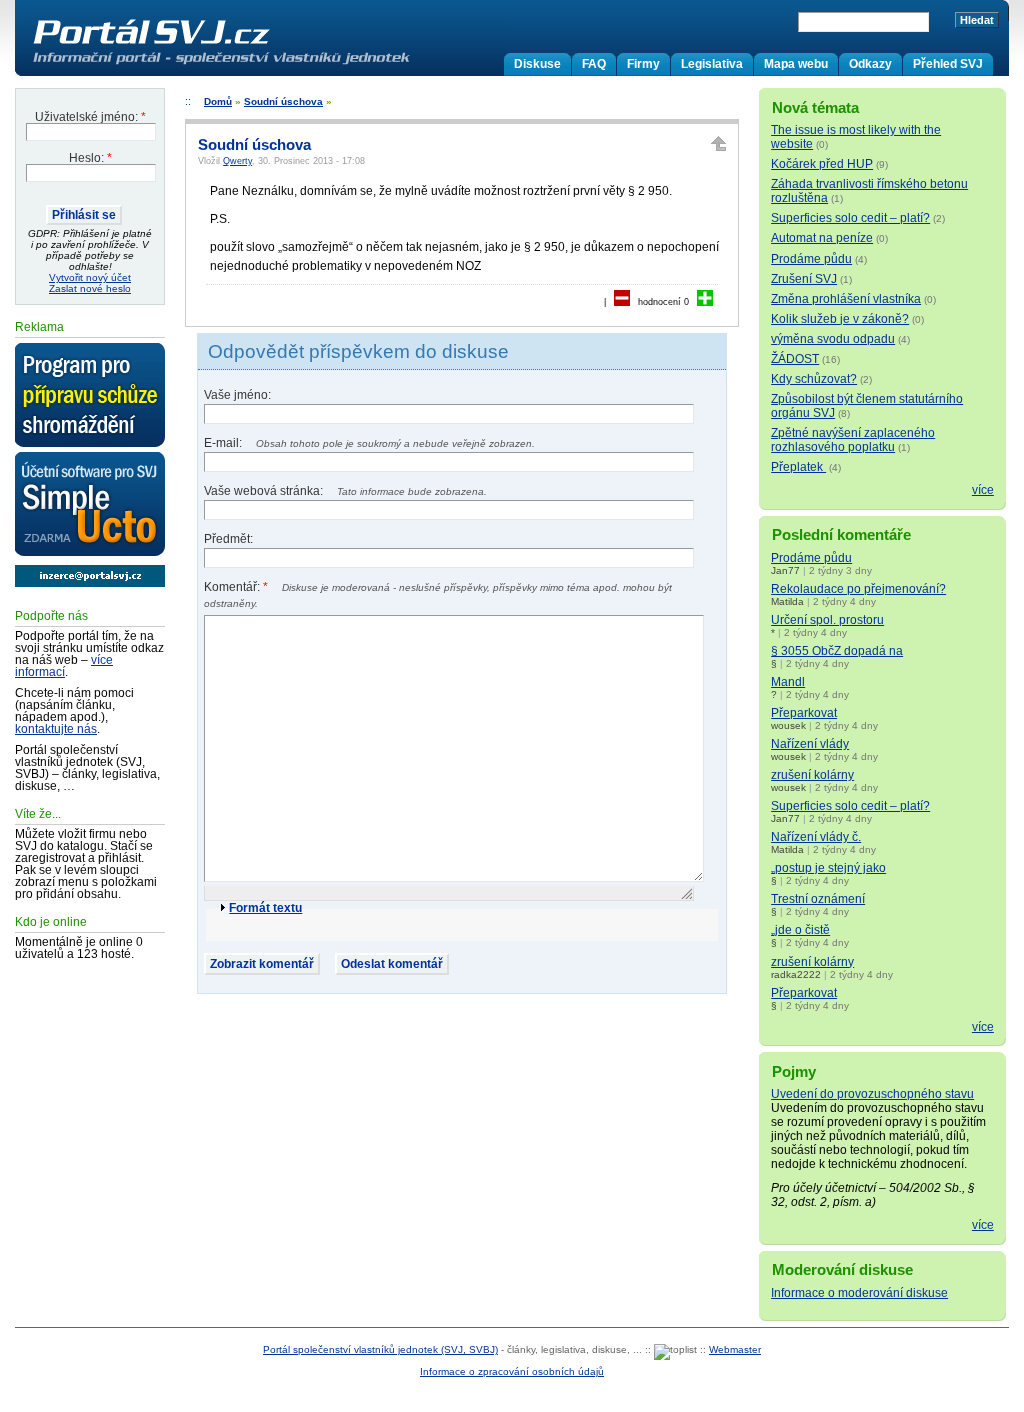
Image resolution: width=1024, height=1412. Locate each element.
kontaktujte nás (56, 729)
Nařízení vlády (810, 744)
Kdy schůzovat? (814, 379)
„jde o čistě (800, 930)
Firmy (643, 64)
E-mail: (224, 443)
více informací (64, 666)
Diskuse (537, 64)
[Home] (263, 64)
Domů (218, 101)
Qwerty (237, 161)
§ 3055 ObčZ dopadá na (837, 651)
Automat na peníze (822, 238)
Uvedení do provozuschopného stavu (872, 1094)
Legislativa (712, 64)
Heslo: (90, 158)
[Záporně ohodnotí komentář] (622, 302)
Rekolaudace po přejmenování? (858, 589)
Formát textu (265, 908)
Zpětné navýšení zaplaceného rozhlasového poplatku (853, 440)
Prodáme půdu (811, 259)
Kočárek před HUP (822, 164)
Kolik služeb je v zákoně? (840, 319)
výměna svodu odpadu (833, 339)
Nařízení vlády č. (816, 837)
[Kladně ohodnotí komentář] (705, 302)
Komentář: (236, 587)
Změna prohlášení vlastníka (846, 299)
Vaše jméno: (237, 395)
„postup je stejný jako (828, 868)
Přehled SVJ (948, 64)
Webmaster (735, 1349)
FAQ (594, 64)
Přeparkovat (804, 713)
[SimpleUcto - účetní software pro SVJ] (90, 505)
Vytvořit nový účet (90, 277)
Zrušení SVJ (804, 279)
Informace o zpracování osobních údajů (512, 1371)
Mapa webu (796, 64)
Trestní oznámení (818, 899)
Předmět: (228, 539)
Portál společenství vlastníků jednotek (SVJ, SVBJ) (380, 1349)
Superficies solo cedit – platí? (850, 218)
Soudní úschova (283, 101)
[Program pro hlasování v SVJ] (90, 396)
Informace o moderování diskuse (859, 1293)
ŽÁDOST (795, 359)
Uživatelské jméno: (90, 117)
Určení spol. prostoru (827, 620)
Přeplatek (798, 467)
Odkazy (870, 64)
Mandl (788, 682)
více (983, 490)
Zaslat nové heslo (90, 288)
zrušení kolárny (812, 775)
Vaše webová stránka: (265, 491)
